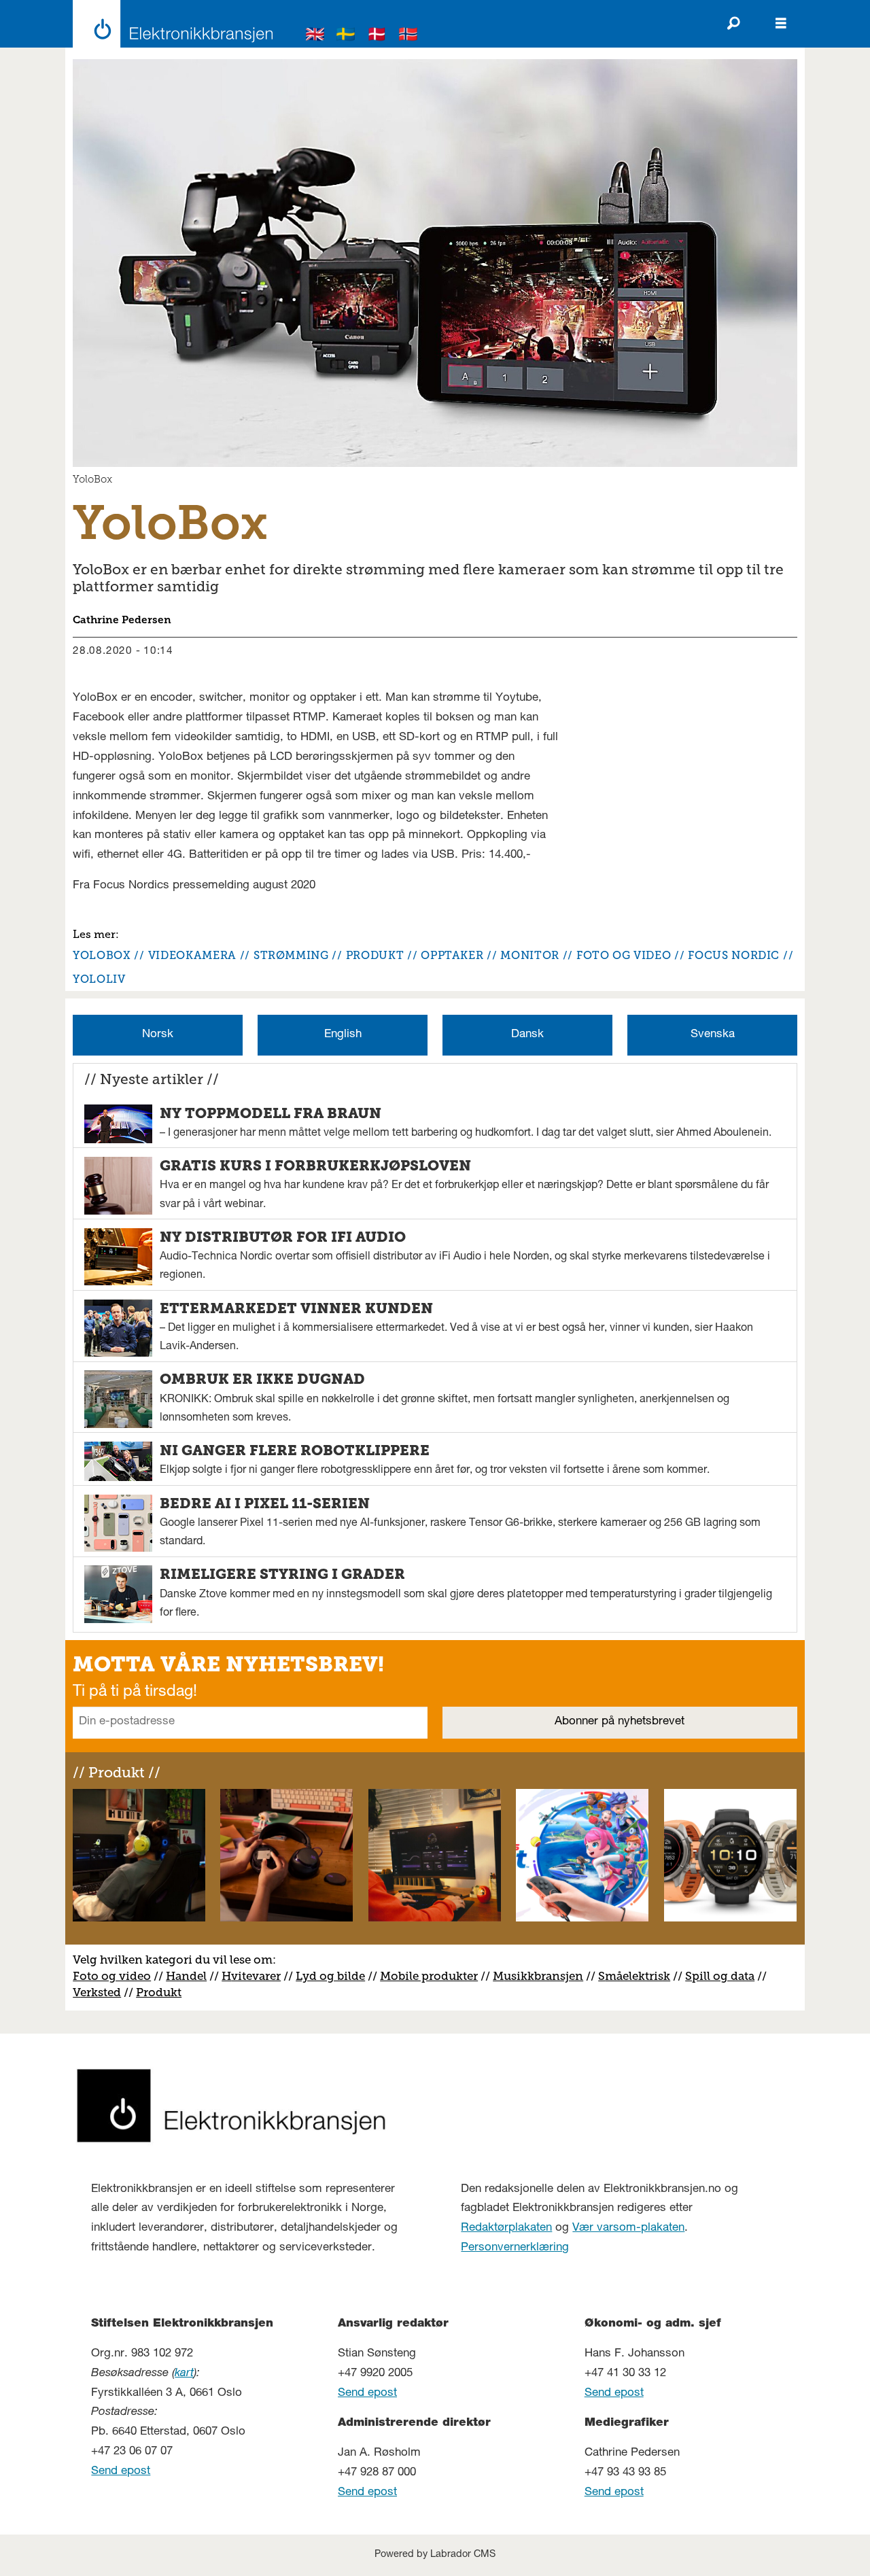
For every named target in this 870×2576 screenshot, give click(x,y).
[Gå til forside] (169, 24)
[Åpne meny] (781, 24)
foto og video (624, 955)
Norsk (158, 1035)
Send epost (121, 2472)
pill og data (723, 1976)
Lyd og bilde (330, 1976)
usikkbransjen (543, 1976)
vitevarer (256, 1976)
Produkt (159, 1992)
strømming (291, 955)
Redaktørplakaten (506, 2228)
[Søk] (733, 24)
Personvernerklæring (515, 2248)
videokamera (192, 955)
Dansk (527, 1035)
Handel (186, 1976)
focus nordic (734, 955)
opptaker (452, 955)
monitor (529, 955)
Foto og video (112, 1976)
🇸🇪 (346, 36)
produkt (375, 955)
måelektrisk (638, 1976)
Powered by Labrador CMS (435, 2555)
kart (184, 2374)
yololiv (99, 979)
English (343, 1035)
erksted (101, 1992)
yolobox (102, 955)
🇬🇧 (315, 36)
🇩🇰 (377, 36)
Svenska (713, 1035)
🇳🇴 (408, 36)
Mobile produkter (429, 1976)
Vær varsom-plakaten (628, 2228)
